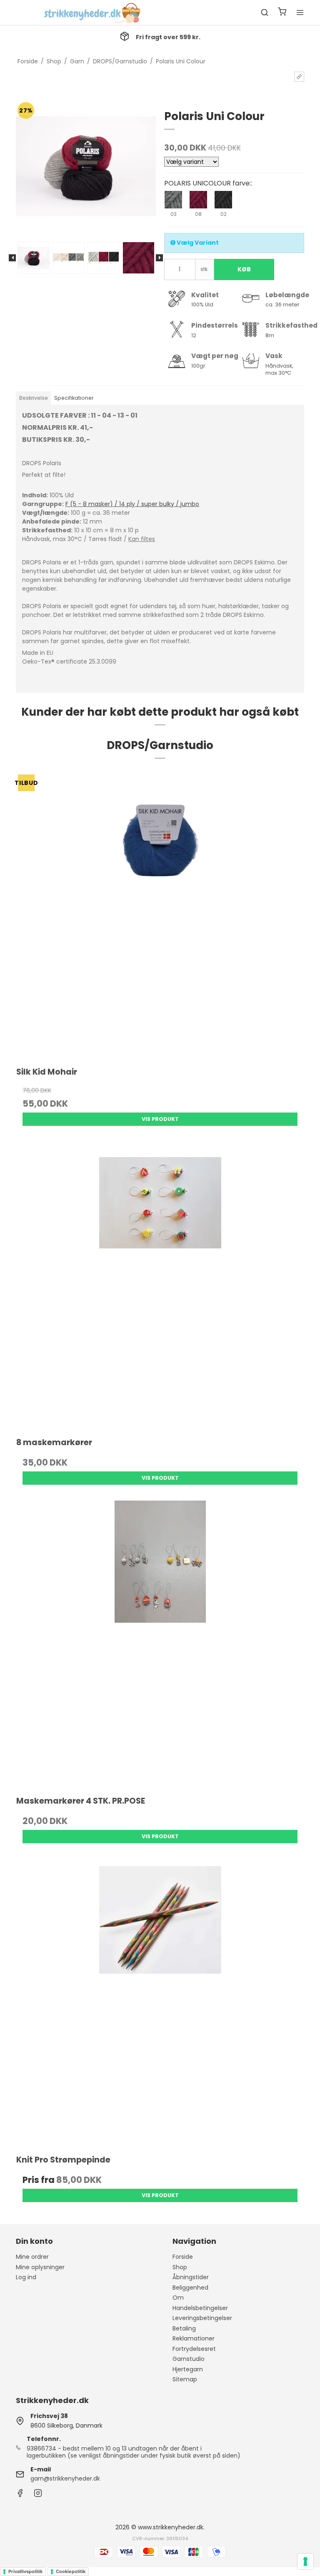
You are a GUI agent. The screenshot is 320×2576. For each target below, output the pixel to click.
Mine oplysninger (40, 2267)
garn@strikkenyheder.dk (65, 2478)
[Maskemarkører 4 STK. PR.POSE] (160, 1644)
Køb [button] (244, 269)
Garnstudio (189, 2359)
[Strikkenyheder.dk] (94, 13)
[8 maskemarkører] (160, 1285)
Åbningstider (191, 2277)
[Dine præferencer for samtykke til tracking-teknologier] (305, 2561)
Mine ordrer (32, 2257)
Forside (183, 2257)
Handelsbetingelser (200, 2308)
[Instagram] (38, 2495)
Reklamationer (194, 2338)
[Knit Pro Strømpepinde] (160, 2003)
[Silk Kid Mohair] (160, 915)
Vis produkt (160, 1119)
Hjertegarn (188, 2369)
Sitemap (185, 2379)
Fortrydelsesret (194, 2349)
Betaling (184, 2328)
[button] (299, 77)
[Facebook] (20, 2495)
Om (178, 2298)
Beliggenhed (190, 2288)
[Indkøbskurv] (282, 13)
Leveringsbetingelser (202, 2318)
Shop (180, 2267)
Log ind (26, 2277)
